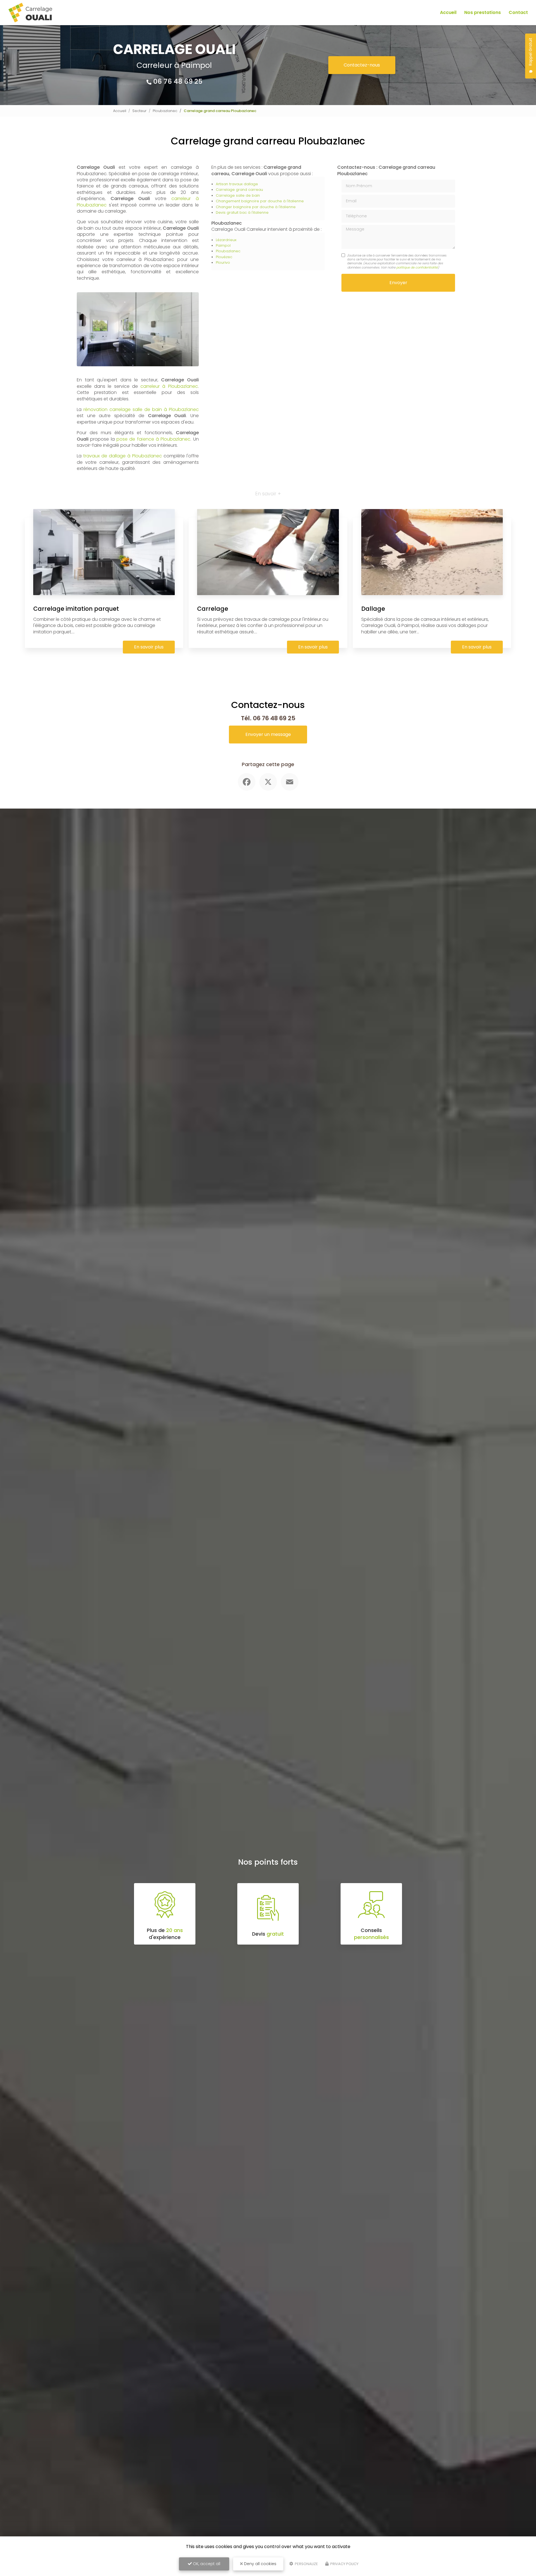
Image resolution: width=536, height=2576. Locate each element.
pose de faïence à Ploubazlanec (153, 439)
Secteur (139, 111)
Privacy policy (344, 2564)
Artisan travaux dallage (237, 184)
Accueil (448, 12)
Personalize (306, 2564)
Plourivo (223, 262)
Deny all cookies (260, 2564)
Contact (518, 12)
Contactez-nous (362, 65)
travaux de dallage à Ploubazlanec (123, 456)
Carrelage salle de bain (238, 195)
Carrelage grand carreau (239, 190)
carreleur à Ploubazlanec (169, 386)
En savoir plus (149, 647)
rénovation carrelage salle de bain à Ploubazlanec (141, 409)
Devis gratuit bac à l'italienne (242, 212)
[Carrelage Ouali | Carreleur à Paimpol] (30, 13)
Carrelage (213, 609)
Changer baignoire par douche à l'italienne (256, 207)
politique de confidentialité (417, 267)
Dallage (373, 609)
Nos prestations (483, 12)
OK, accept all (206, 2564)
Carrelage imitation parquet (76, 609)
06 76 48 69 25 (178, 81)
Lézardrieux (226, 240)
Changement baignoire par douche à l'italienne (260, 201)
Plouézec (224, 257)
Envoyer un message (268, 734)
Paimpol (223, 245)
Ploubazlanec (165, 111)
